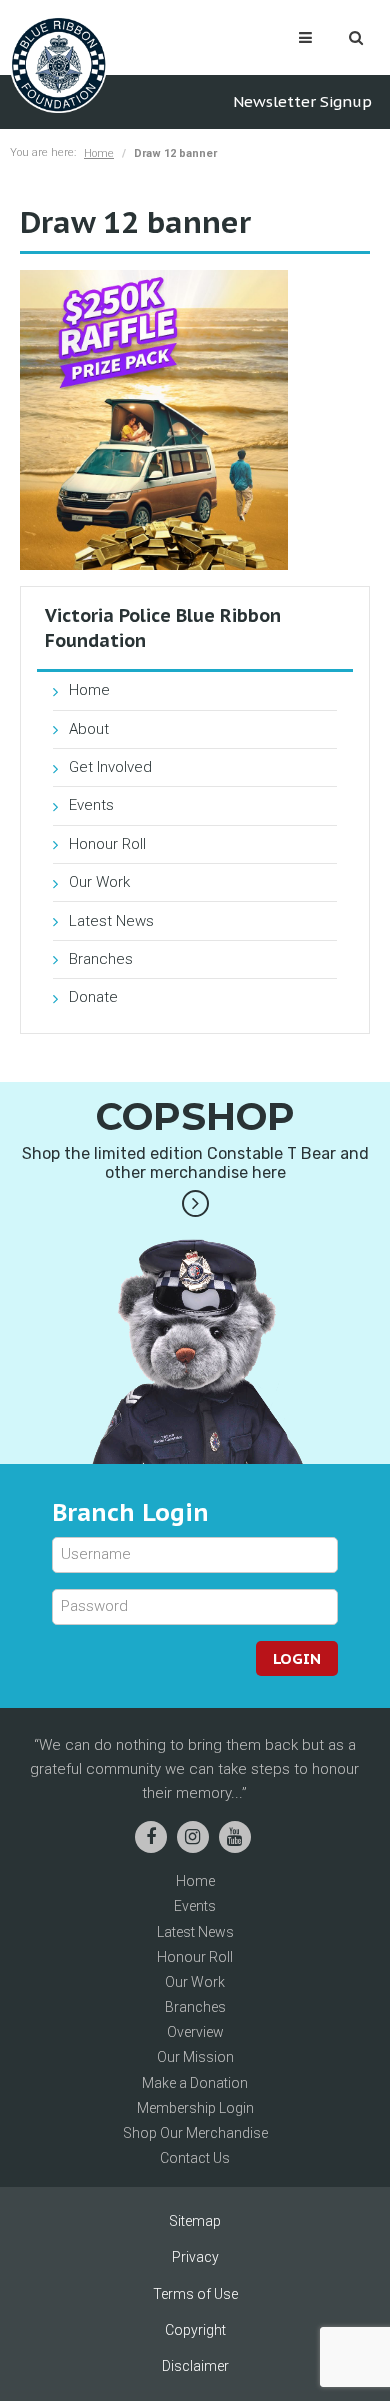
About (89, 729)
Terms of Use (195, 2294)
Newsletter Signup (302, 101)
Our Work (99, 882)
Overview (195, 2032)
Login (297, 1658)
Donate (93, 997)
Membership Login (195, 2108)
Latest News (111, 921)
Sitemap (195, 2221)
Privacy (195, 2257)
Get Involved (110, 767)
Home (99, 153)
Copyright (195, 2330)
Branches (101, 959)
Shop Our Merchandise (195, 2133)
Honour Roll (107, 844)
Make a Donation (195, 2083)
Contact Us (195, 2158)
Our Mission (195, 2057)
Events (91, 805)
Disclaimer (195, 2366)
